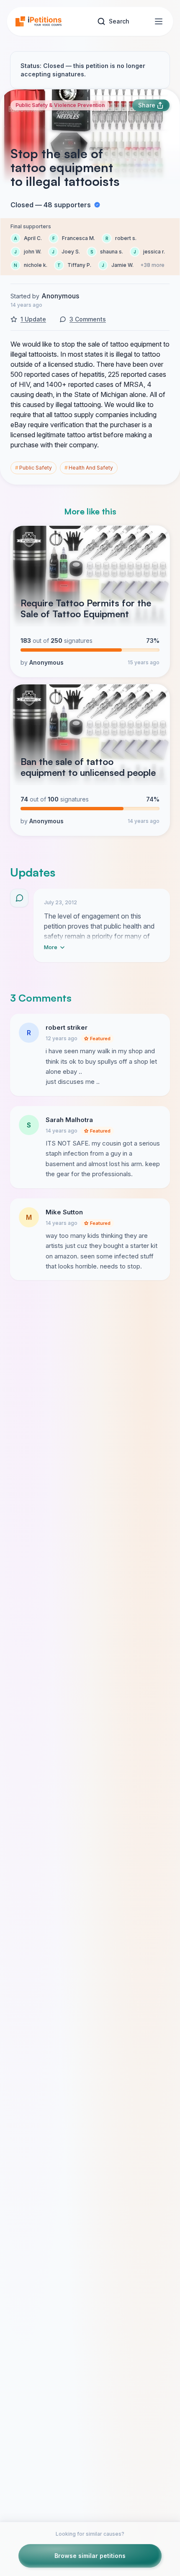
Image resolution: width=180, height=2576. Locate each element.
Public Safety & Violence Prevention (60, 105)
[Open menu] (159, 21)
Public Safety (33, 468)
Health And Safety (89, 468)
